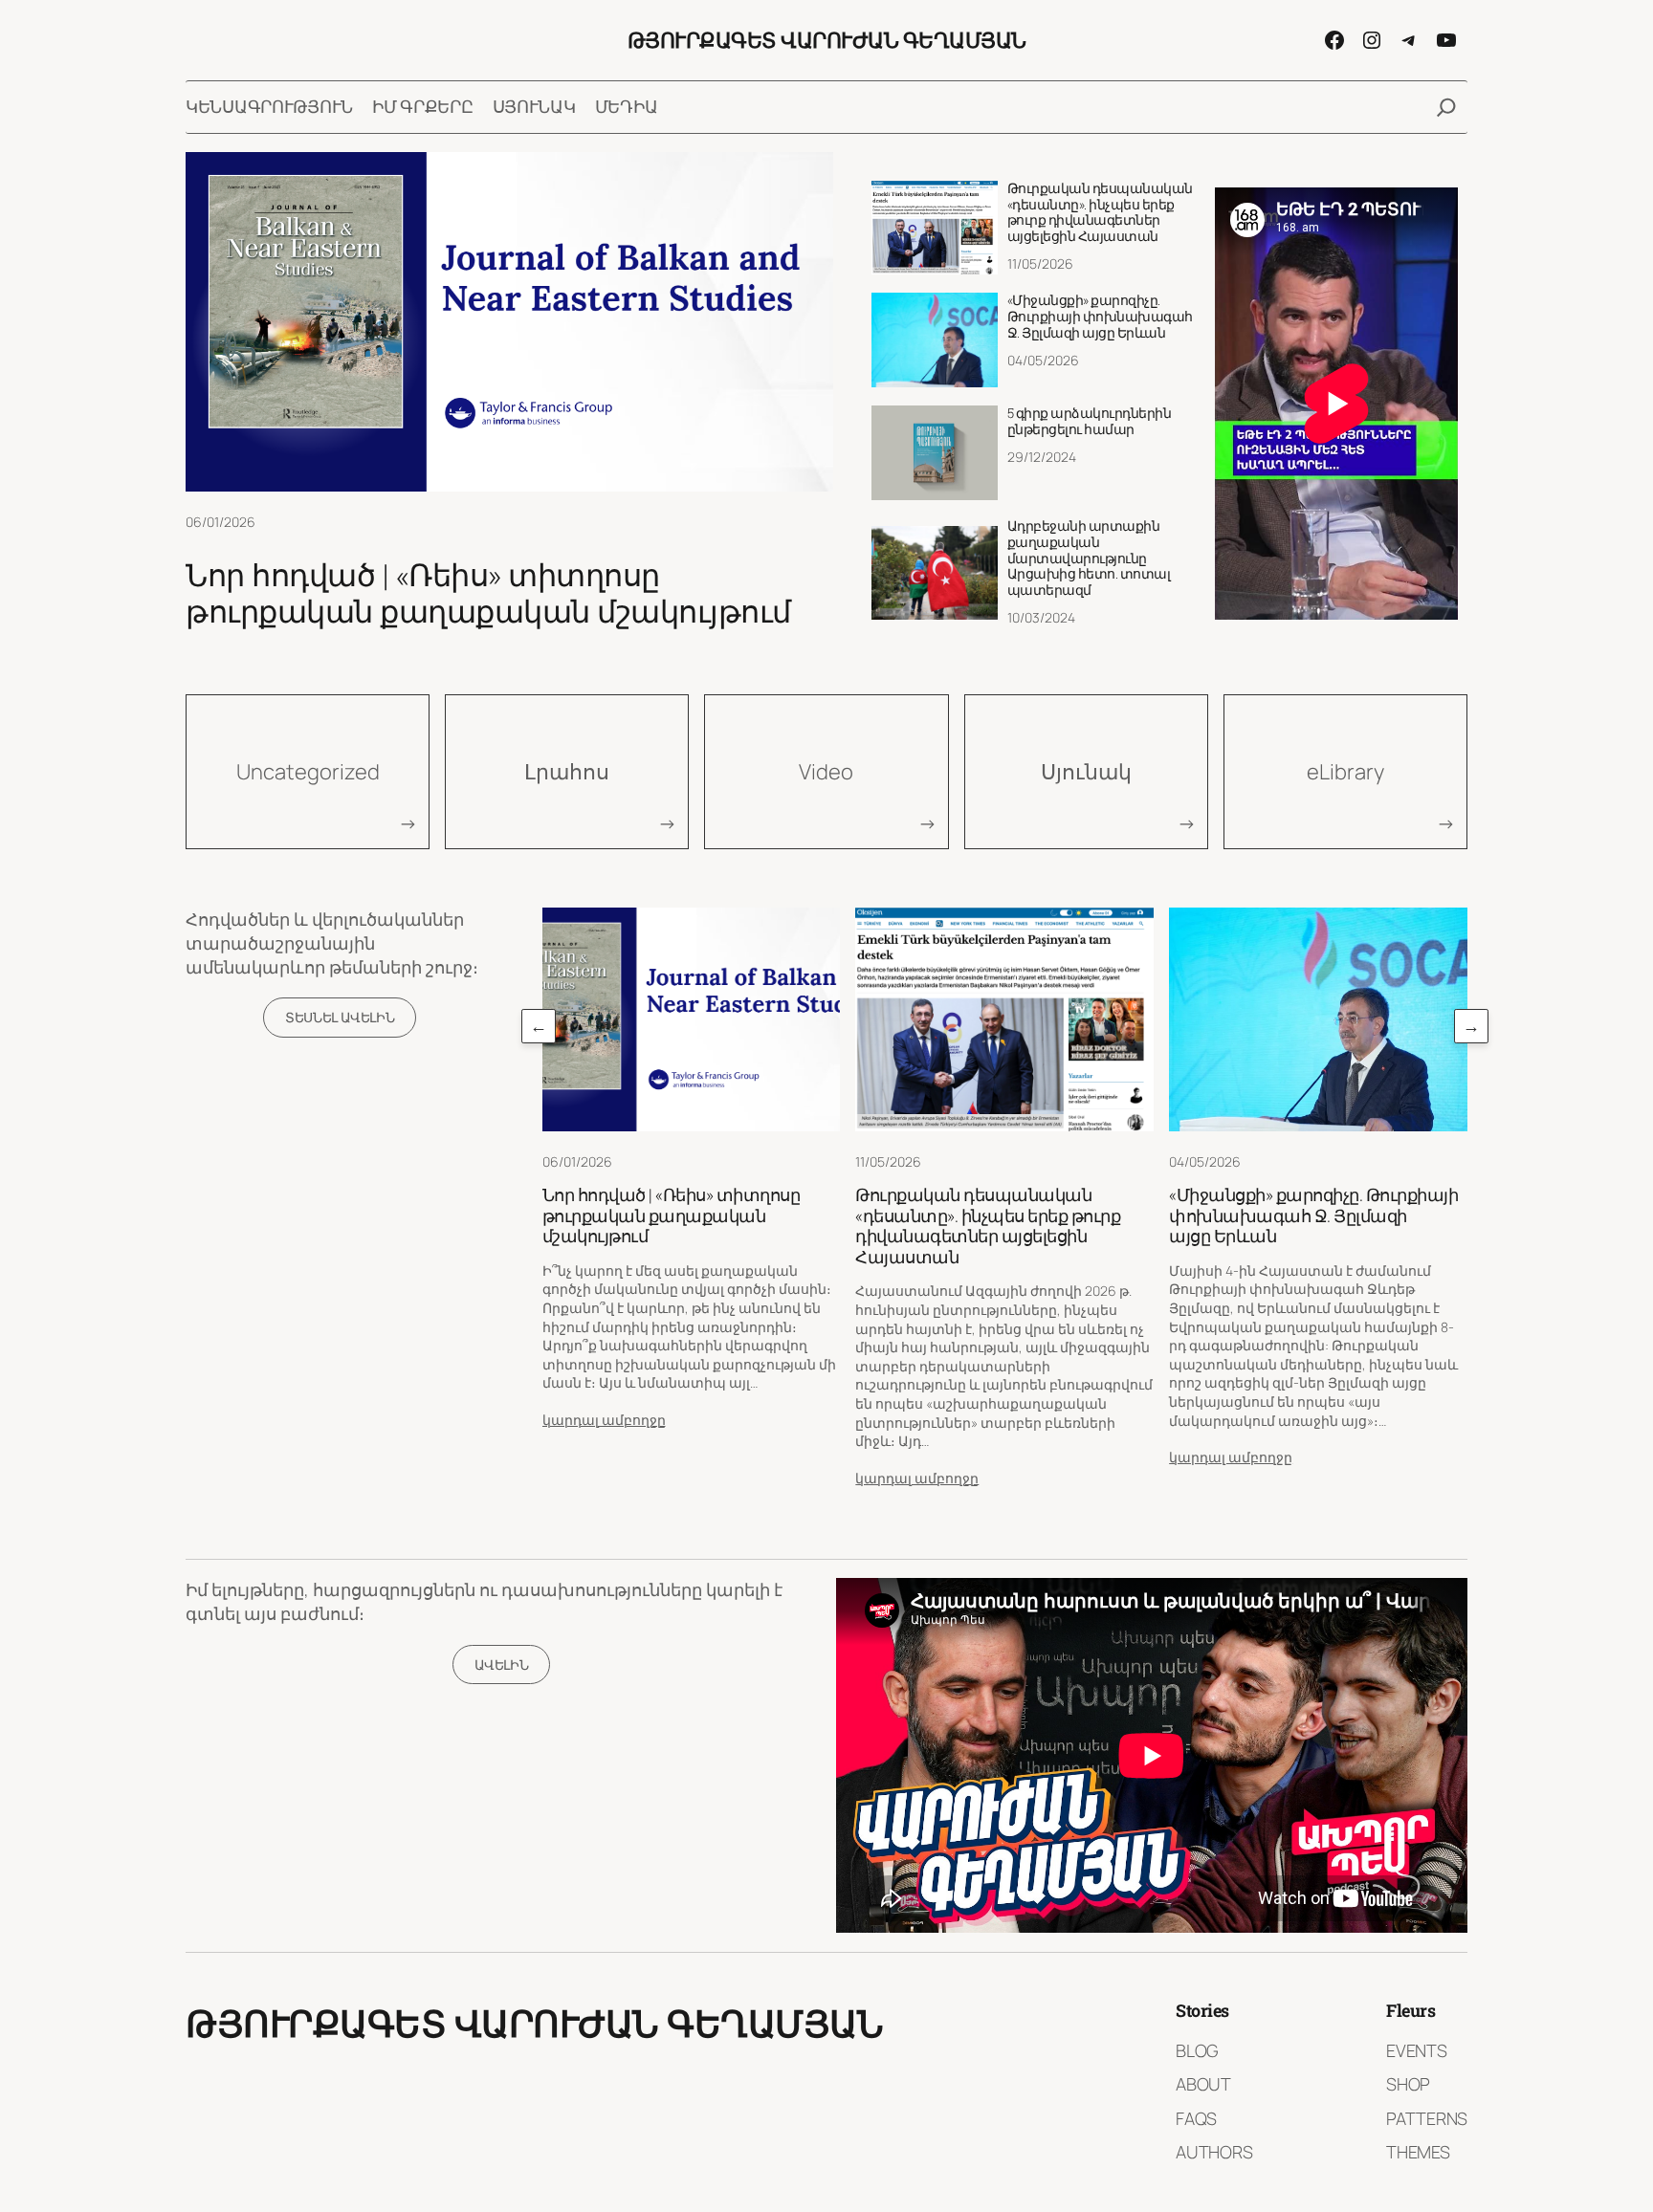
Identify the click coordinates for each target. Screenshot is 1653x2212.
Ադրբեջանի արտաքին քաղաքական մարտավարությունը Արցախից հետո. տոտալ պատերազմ (1089, 558)
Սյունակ (1086, 772)
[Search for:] (1446, 107)
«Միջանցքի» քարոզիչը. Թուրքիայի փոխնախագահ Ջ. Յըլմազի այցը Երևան (1100, 317)
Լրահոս (567, 772)
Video (826, 772)
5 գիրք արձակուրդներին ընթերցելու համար (1090, 422)
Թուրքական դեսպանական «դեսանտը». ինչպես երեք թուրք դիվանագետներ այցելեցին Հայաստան (1100, 213)
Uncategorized (308, 772)
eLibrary (1345, 772)
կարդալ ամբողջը (604, 1420)
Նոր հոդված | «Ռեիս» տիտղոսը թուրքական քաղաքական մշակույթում (488, 593)
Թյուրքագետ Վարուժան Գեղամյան (827, 40)
